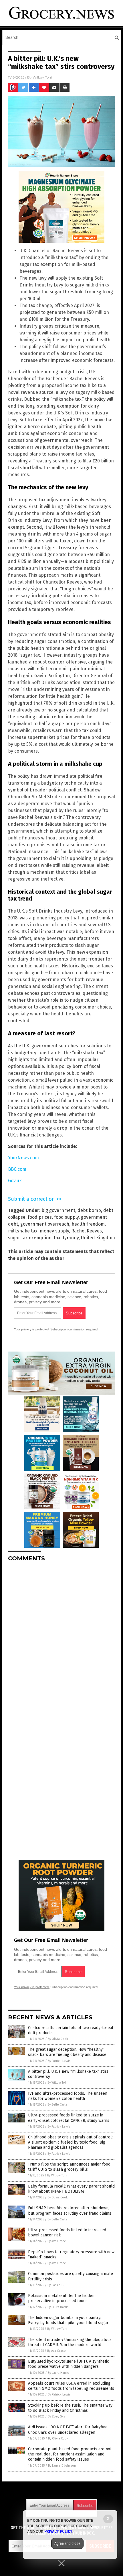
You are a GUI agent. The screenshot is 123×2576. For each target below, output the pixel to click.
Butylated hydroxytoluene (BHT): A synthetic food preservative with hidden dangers (69, 2364)
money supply (54, 1231)
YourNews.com (23, 1158)
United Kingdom (98, 1238)
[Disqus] (61, 1638)
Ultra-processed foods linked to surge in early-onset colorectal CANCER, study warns (69, 2118)
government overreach (45, 1224)
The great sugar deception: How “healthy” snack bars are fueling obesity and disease (67, 2052)
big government (58, 1210)
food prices (40, 1217)
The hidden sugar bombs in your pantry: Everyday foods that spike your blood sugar (68, 2320)
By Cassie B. (56, 2285)
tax (57, 1238)
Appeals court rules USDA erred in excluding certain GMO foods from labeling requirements (71, 2386)
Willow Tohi (42, 77)
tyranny (71, 1238)
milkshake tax (23, 1231)
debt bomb (89, 1210)
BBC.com (17, 1169)
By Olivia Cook (58, 2039)
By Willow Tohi (57, 2083)
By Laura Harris (58, 2307)
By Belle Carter (58, 2105)
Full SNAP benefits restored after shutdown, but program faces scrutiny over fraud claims (70, 2211)
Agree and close (67, 2543)
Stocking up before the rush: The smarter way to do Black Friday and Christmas (70, 2408)
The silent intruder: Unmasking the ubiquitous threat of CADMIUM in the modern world (70, 2342)
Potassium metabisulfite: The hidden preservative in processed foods (61, 2298)
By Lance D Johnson (62, 2466)
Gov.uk (15, 1181)
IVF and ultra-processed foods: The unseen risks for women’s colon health (68, 2096)
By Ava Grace (57, 2241)
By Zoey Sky (56, 2416)
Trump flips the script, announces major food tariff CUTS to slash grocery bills (69, 2167)
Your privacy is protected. (32, 1329)
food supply (66, 1217)
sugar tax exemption (30, 1238)
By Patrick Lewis (59, 2061)
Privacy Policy (58, 2531)
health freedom (88, 1224)
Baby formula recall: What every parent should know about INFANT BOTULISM (71, 2189)
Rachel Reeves (87, 1231)
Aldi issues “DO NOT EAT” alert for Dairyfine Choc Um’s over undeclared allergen (68, 2430)
